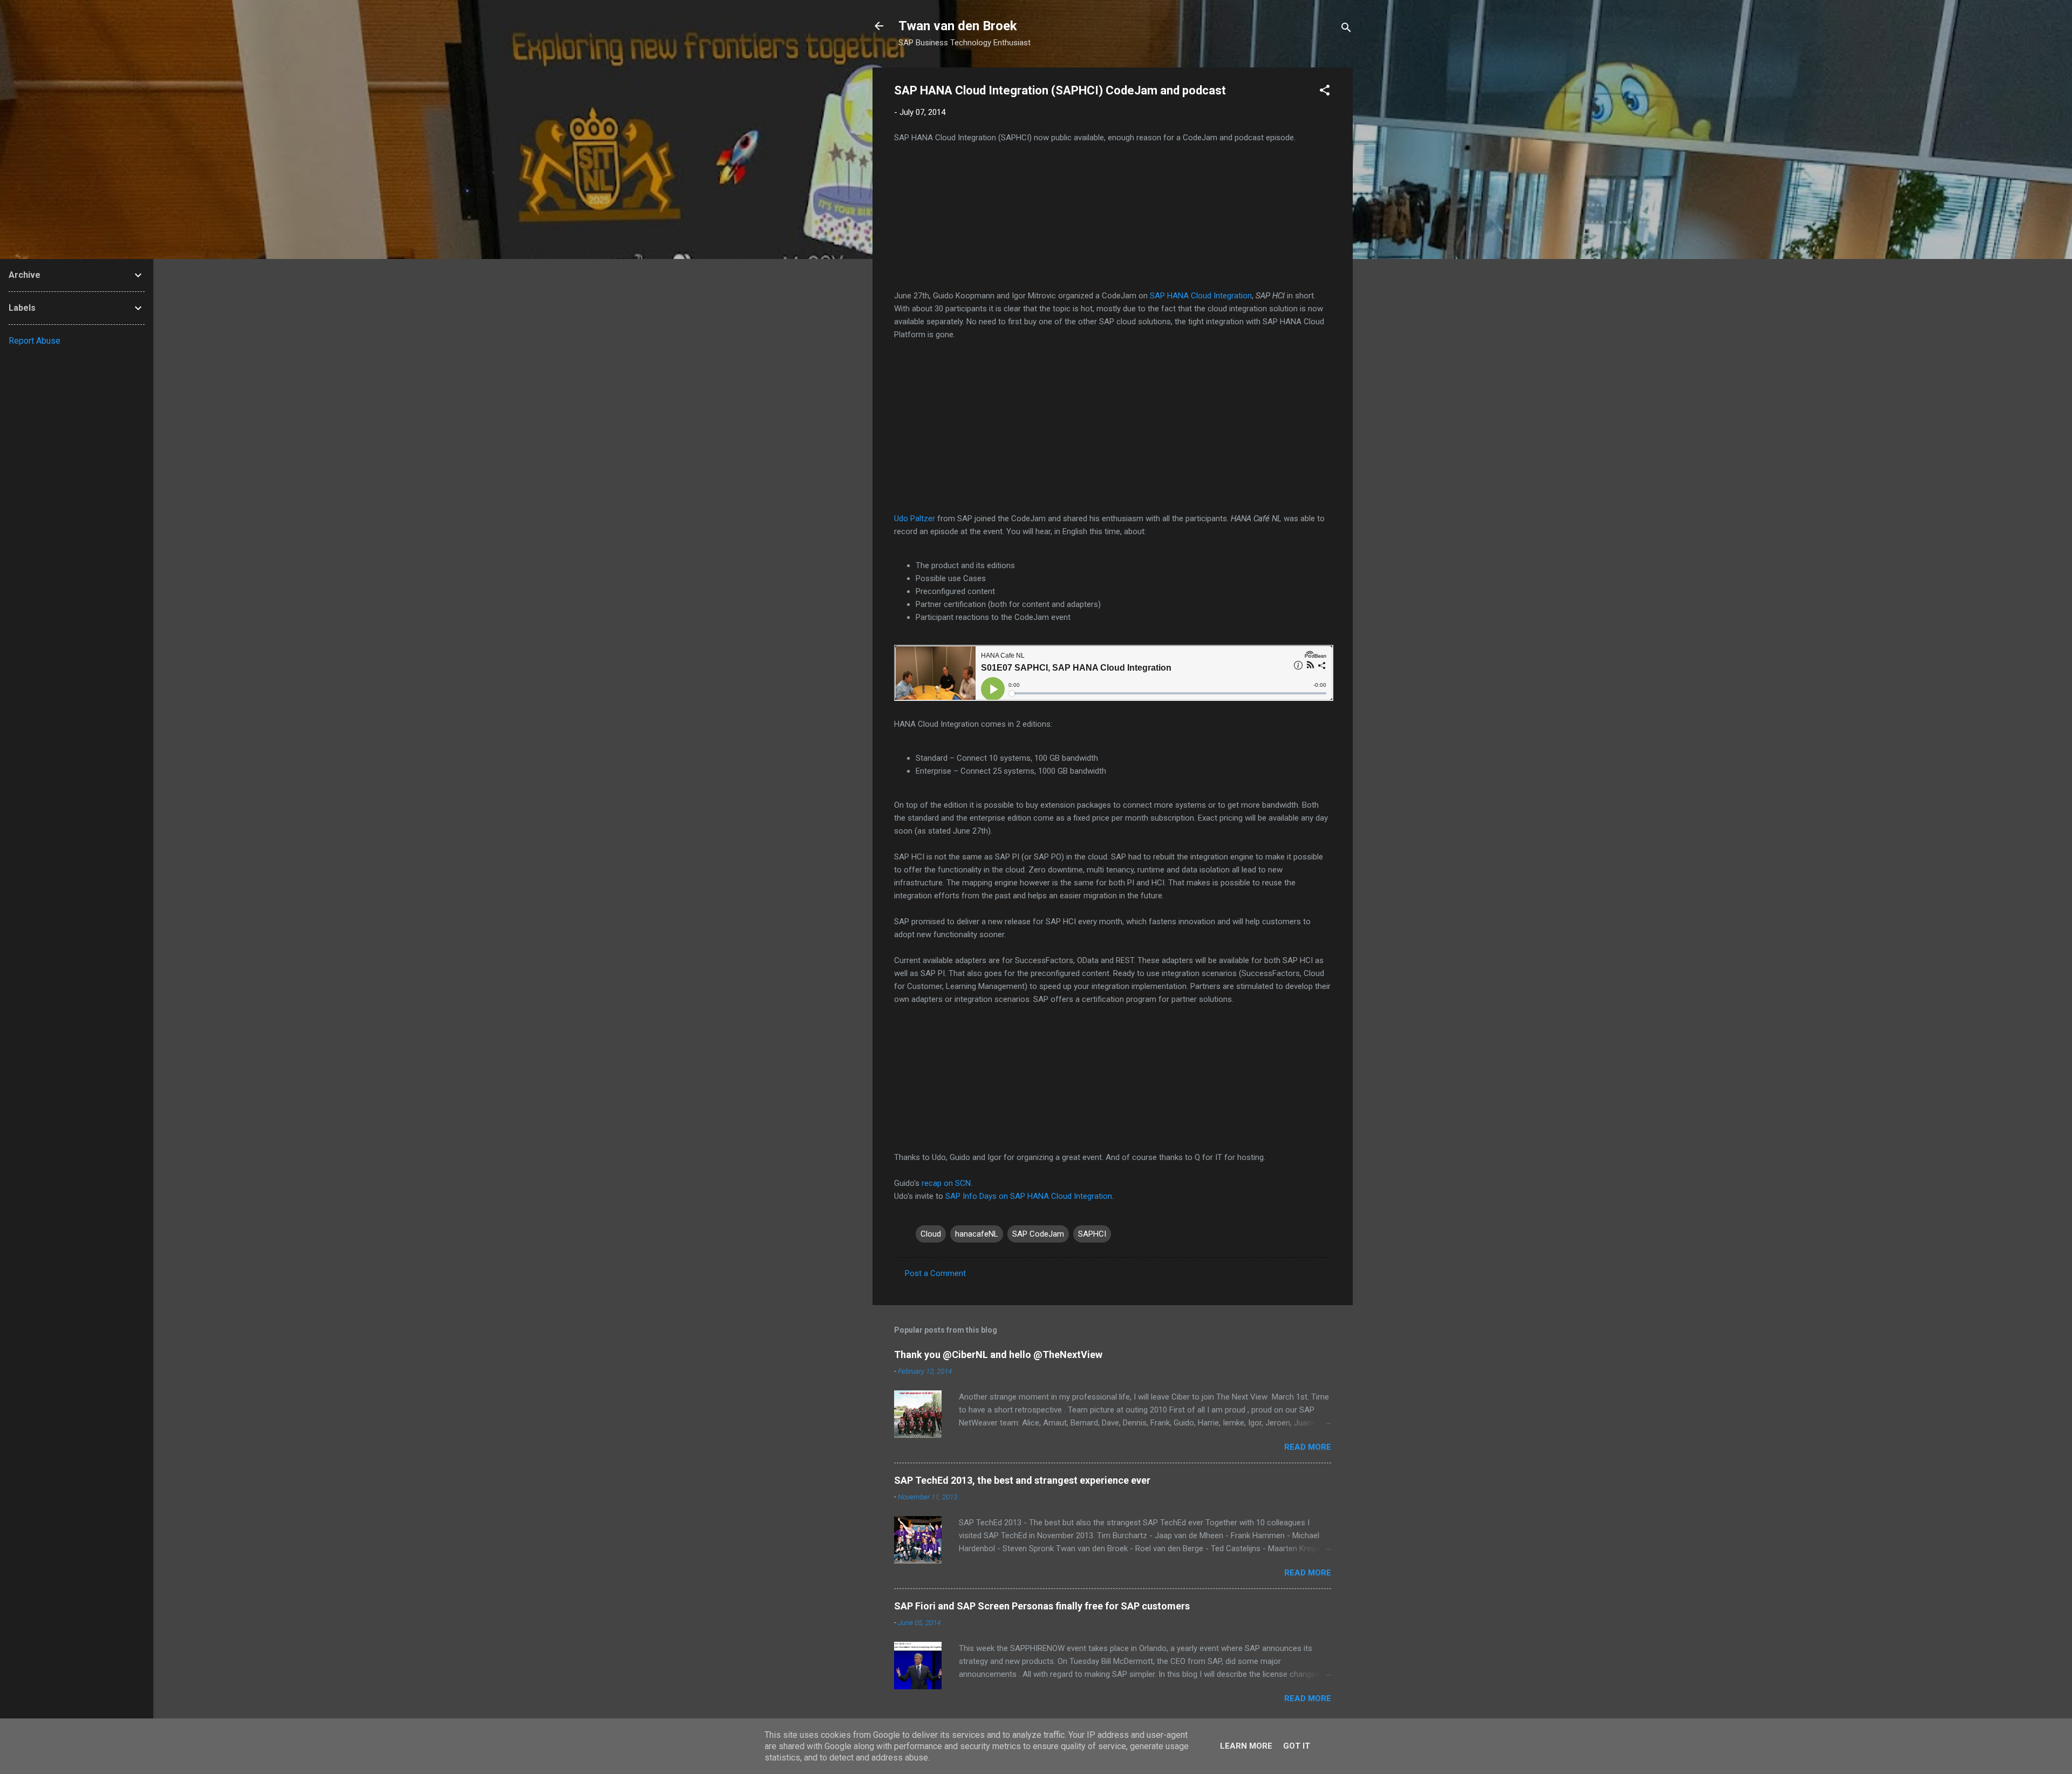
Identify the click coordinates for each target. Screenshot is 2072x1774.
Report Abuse (35, 341)
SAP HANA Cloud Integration (1201, 296)
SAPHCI (1092, 1234)
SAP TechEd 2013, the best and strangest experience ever (1022, 1480)
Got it (1297, 1746)
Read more (1308, 1447)
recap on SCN (946, 1183)
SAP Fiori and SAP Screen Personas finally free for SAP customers (1042, 1606)
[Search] (1346, 29)
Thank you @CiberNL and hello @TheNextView (998, 1355)
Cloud (931, 1234)
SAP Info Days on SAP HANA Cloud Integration (1029, 1196)
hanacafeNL (977, 1234)
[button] (1325, 92)
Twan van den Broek (958, 26)
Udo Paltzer (915, 518)
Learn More (1246, 1746)
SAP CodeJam (1038, 1234)
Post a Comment (935, 1273)
